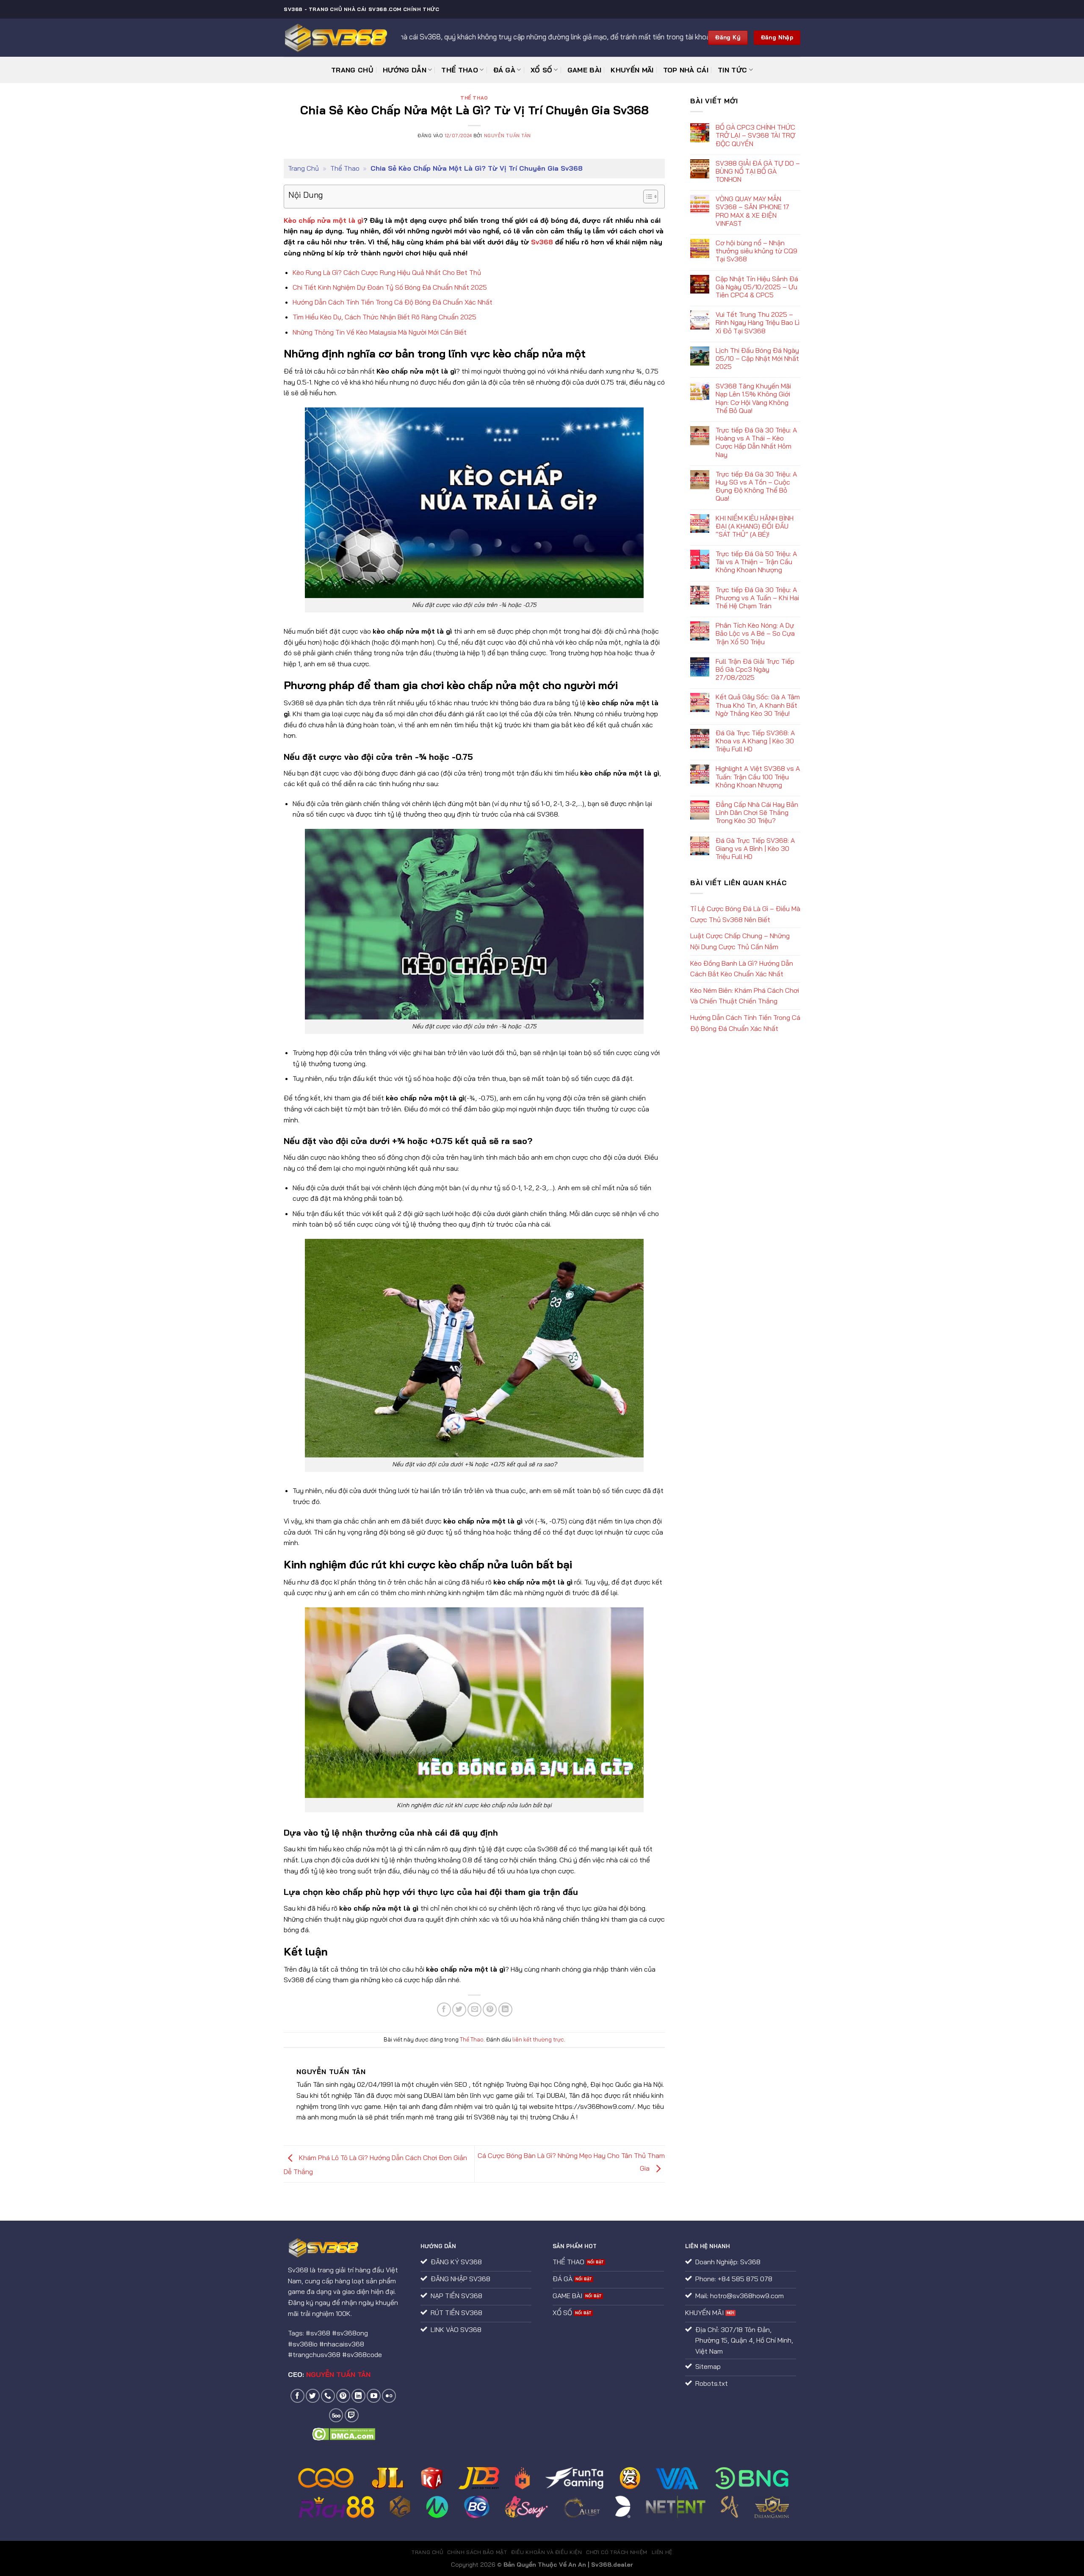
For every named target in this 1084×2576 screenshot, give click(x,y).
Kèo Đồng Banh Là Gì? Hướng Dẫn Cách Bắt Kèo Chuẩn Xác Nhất (742, 969)
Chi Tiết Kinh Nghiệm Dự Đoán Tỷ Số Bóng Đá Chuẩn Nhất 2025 (390, 287)
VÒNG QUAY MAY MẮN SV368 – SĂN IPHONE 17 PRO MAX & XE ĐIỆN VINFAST (752, 211)
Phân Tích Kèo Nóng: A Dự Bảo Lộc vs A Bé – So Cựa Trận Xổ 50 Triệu (755, 633)
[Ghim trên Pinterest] (490, 2010)
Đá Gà (505, 70)
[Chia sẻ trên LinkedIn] (505, 2010)
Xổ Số (542, 70)
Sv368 (542, 242)
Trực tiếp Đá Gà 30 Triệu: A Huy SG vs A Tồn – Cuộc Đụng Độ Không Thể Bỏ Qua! (756, 486)
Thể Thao (460, 70)
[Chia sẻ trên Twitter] (459, 2010)
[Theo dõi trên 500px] (336, 2415)
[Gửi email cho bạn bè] (474, 2010)
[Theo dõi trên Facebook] (297, 2396)
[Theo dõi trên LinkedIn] (358, 2396)
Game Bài (585, 70)
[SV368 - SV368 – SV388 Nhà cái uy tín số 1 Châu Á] (336, 38)
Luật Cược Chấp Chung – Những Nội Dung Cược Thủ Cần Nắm (740, 941)
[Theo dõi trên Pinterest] (343, 2396)
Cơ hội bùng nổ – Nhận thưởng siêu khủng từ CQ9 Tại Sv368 (756, 251)
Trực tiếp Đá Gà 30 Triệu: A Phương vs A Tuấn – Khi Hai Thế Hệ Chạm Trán (757, 598)
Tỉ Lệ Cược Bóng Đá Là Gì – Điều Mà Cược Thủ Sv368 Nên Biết (745, 914)
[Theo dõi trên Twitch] (352, 2415)
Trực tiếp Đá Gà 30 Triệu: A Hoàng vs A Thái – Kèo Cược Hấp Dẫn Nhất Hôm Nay (756, 442)
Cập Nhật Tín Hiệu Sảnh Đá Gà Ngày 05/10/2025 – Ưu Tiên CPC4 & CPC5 (757, 287)
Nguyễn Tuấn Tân (507, 136)
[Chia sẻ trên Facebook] (444, 2010)
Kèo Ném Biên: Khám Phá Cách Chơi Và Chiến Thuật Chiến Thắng (745, 996)
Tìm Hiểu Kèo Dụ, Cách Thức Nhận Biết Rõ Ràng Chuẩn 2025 (384, 317)
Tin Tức (732, 70)
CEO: (329, 2374)
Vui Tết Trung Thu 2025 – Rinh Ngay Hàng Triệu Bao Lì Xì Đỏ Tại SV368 (758, 323)
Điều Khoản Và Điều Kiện (546, 2552)
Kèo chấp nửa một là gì (324, 220)
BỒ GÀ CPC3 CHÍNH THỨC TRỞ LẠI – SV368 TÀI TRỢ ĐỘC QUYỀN (755, 135)
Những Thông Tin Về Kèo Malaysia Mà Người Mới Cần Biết (380, 332)
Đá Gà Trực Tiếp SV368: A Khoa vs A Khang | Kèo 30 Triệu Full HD (755, 741)
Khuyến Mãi (632, 70)
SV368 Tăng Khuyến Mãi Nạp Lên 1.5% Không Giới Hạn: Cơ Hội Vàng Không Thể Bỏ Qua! (753, 398)
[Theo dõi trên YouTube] (374, 2396)
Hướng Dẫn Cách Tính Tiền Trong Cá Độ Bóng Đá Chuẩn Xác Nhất (393, 302)
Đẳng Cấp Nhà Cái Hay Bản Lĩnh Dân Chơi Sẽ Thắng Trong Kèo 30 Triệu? (757, 813)
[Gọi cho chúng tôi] (328, 2396)
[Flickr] (389, 2396)
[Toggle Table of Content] (646, 197)
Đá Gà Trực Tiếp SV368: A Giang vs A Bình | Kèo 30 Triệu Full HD (755, 849)
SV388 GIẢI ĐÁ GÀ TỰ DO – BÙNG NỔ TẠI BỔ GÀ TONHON (758, 171)
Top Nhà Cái (686, 70)
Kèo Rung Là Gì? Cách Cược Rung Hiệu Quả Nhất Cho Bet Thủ (387, 272)
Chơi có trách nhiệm (617, 2552)
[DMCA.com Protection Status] (344, 2433)
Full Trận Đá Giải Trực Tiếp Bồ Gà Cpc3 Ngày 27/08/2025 (755, 669)
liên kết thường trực (538, 2039)
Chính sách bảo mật (477, 2552)
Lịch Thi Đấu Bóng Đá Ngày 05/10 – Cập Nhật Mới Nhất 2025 (757, 359)
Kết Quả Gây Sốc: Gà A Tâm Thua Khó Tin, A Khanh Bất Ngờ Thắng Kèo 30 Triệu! (758, 705)
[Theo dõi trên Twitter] (313, 2396)
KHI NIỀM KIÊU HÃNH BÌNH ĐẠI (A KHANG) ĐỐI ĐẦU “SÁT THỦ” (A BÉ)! (755, 526)
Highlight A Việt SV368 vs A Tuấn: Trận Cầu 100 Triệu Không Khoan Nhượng (758, 777)
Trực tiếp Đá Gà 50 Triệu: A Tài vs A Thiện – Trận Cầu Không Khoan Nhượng (756, 562)
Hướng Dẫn (405, 70)
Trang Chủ (352, 70)
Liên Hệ (662, 2552)
